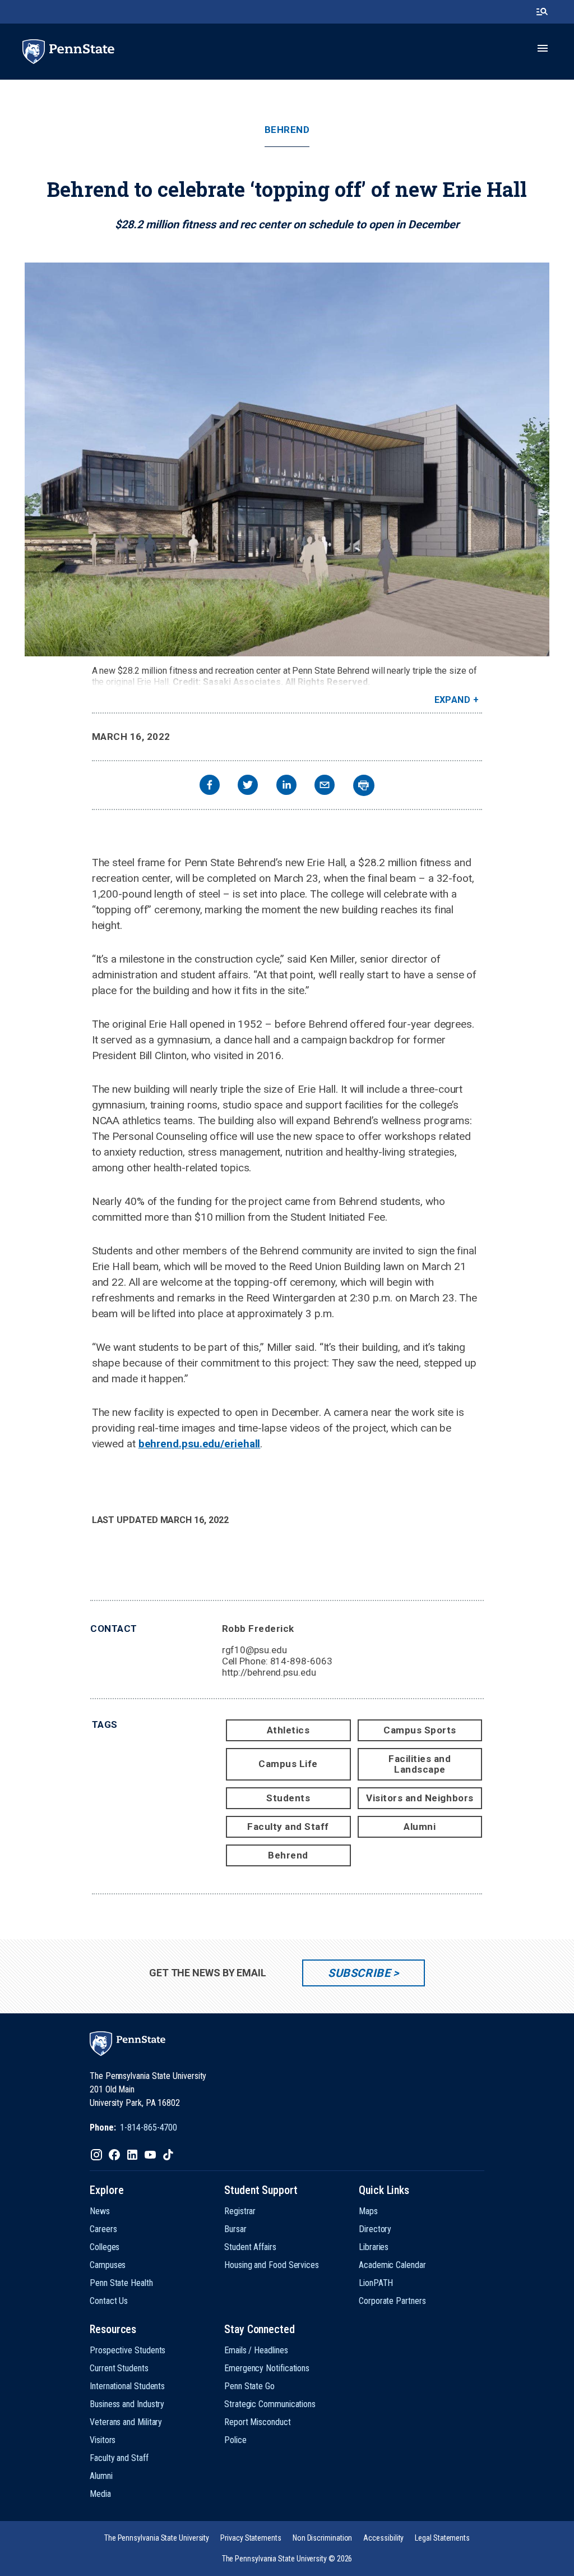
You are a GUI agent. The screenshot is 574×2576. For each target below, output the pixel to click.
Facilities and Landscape (420, 1764)
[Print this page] (364, 785)
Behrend (287, 130)
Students (288, 1798)
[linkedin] (286, 786)
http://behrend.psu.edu (269, 1672)
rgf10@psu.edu (254, 1650)
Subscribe (359, 1973)
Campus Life (288, 1764)
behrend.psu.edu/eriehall (200, 1444)
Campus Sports (420, 1730)
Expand (453, 700)
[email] (325, 786)
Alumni (420, 1827)
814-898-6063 (301, 1661)
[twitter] (248, 786)
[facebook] (210, 786)
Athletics (288, 1730)
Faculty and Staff (288, 1827)
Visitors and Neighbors (420, 1798)
